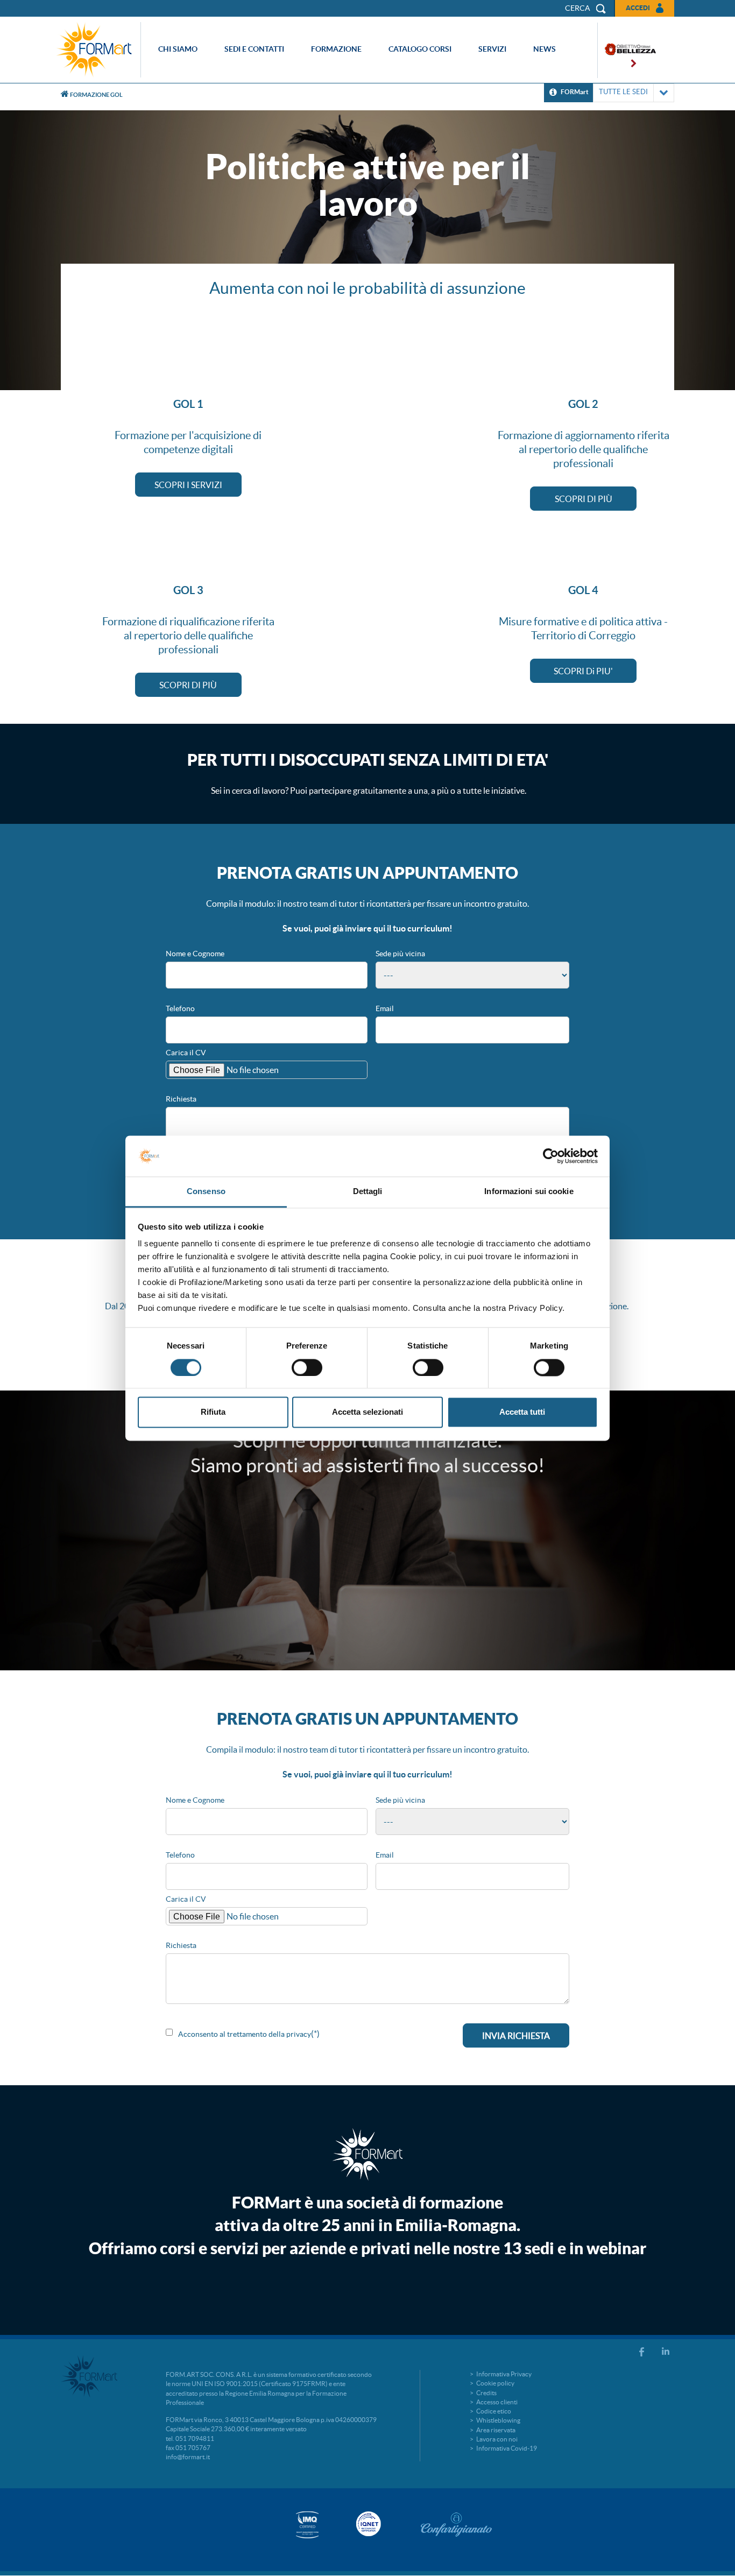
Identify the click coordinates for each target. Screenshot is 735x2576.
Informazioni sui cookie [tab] (529, 1192)
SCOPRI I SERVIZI (188, 485)
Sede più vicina (400, 954)
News (545, 49)
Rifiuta (213, 1412)
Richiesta (181, 1099)
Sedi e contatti (254, 49)
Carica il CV (186, 1053)
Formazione (336, 49)
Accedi (638, 8)
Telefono (180, 1008)
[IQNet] (367, 2524)
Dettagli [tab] (368, 1192)
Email (385, 1008)
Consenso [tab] (206, 1192)
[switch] (307, 1367)
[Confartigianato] (456, 2524)
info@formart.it (188, 2457)
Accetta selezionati (367, 1412)
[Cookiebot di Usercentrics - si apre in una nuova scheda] (551, 1156)
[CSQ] (307, 2525)
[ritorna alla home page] (97, 50)
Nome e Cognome (195, 954)
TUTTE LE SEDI (623, 92)
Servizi (492, 49)
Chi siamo (178, 49)
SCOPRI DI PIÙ (584, 499)
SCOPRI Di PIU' (583, 671)
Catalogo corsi (420, 49)
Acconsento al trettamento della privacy (245, 2034)
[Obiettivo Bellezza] (627, 50)
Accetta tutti (522, 1412)
